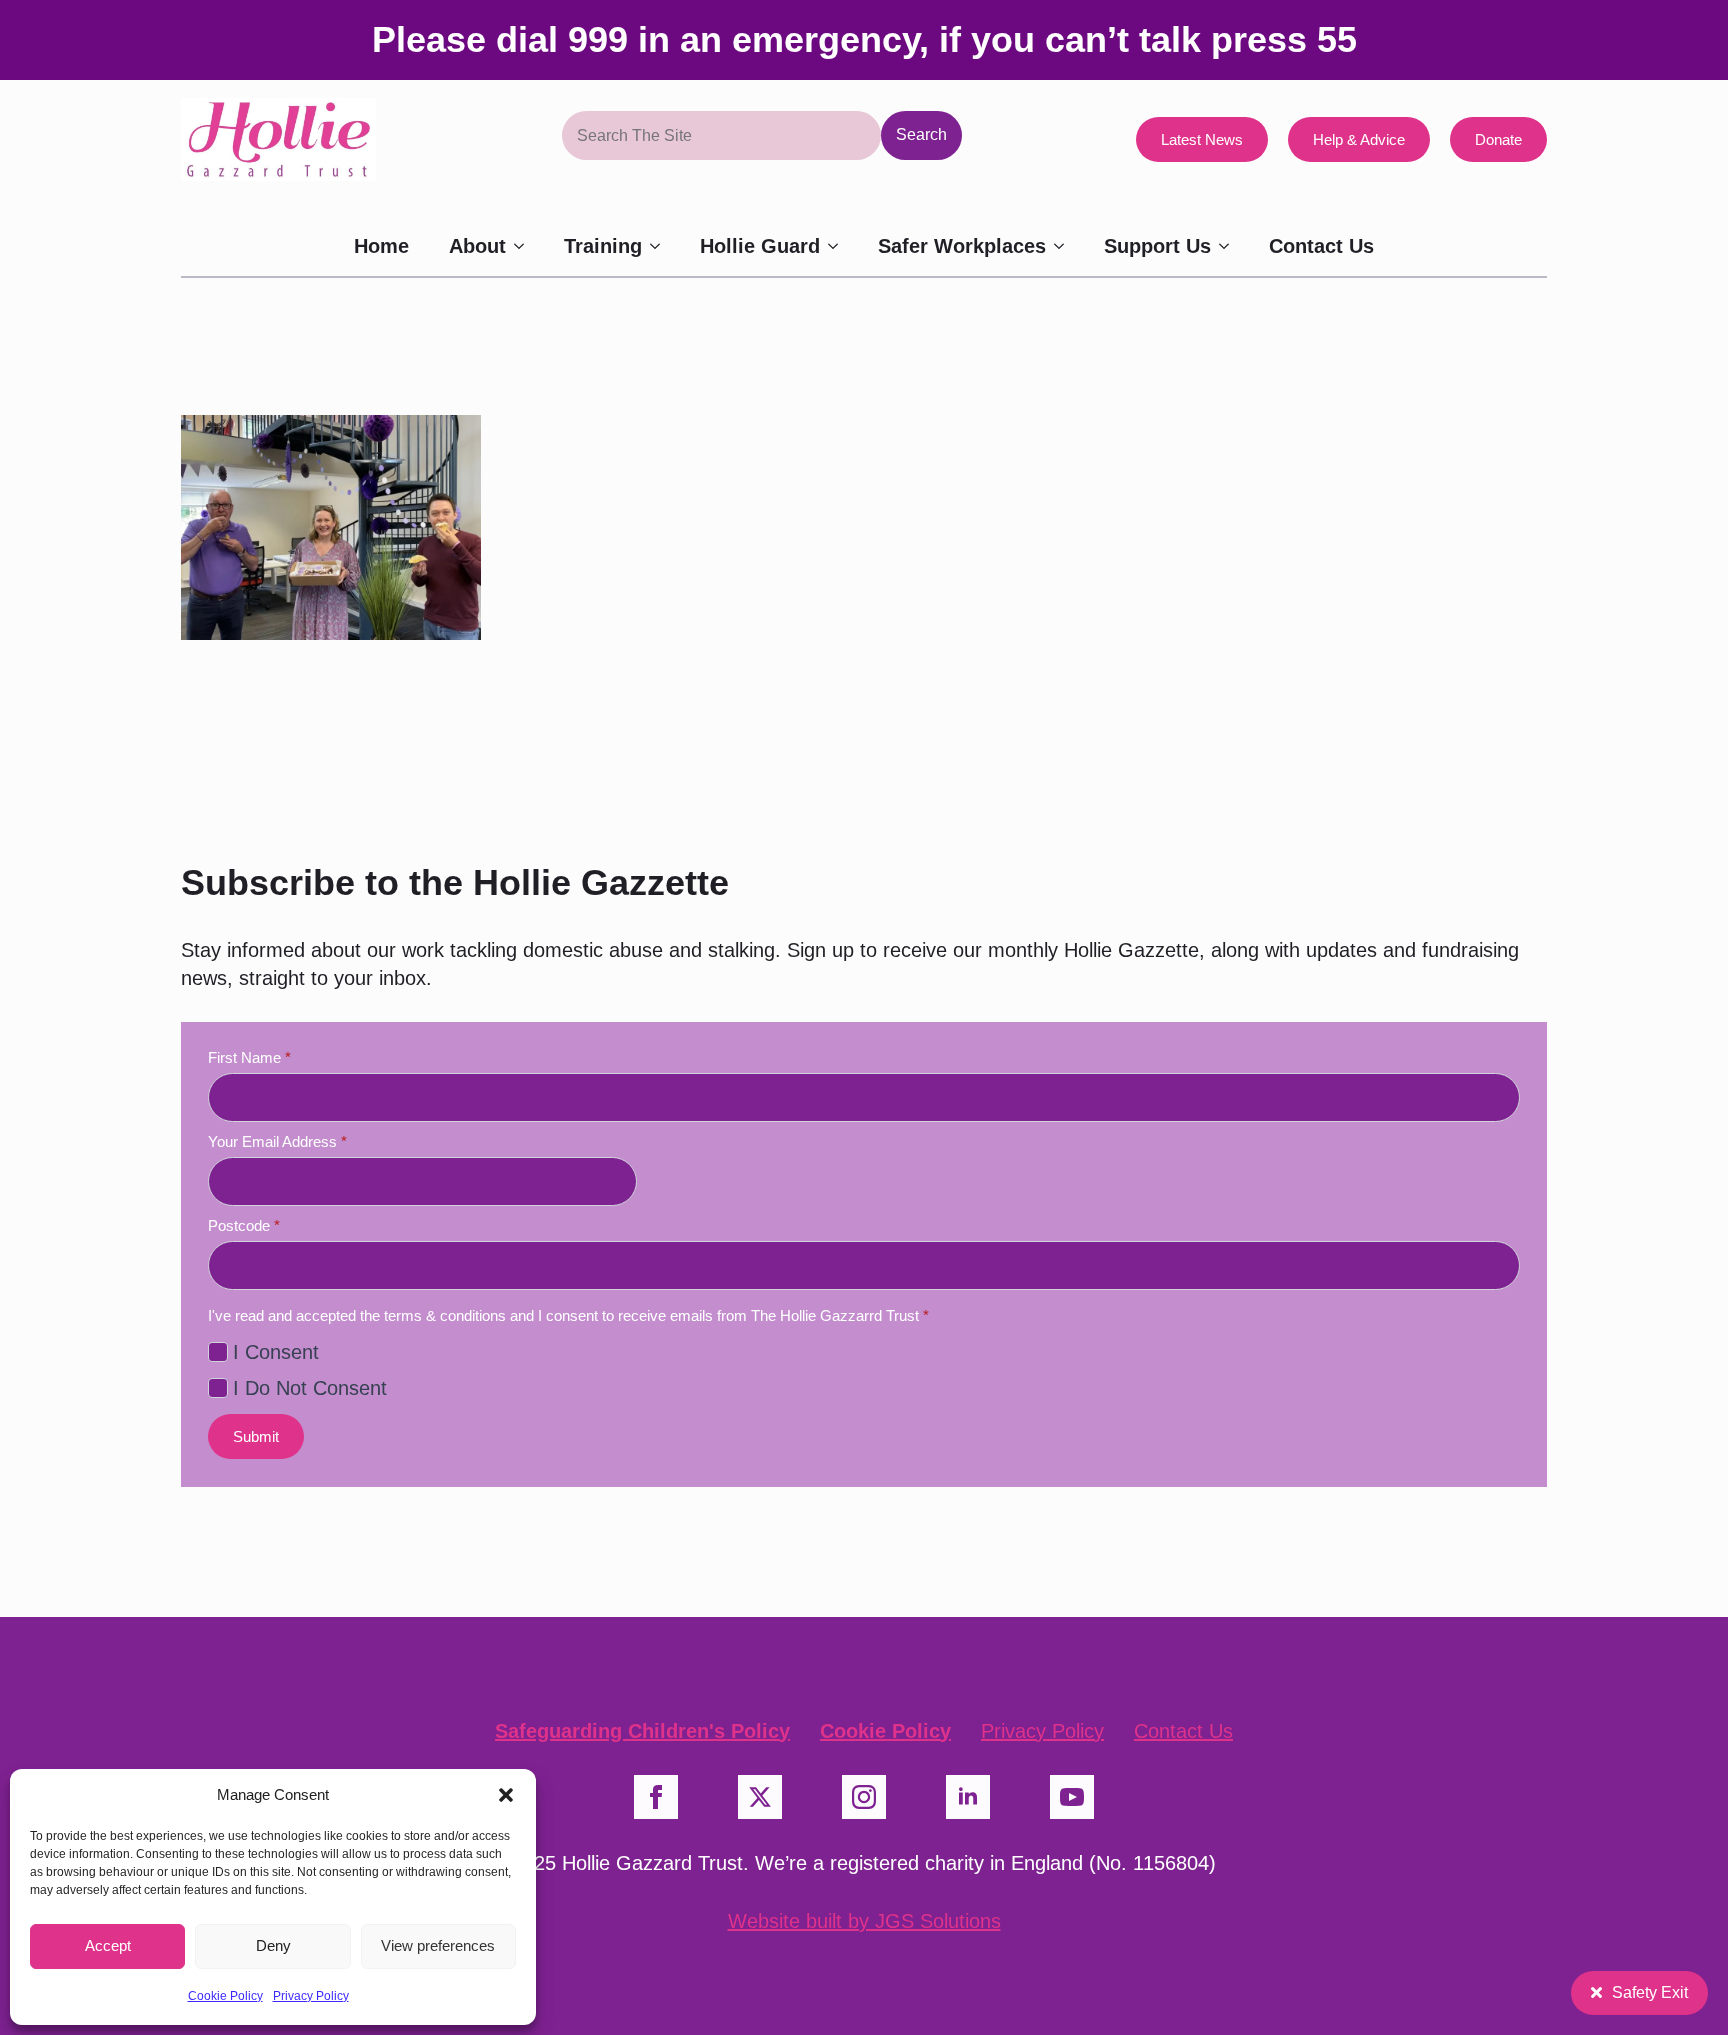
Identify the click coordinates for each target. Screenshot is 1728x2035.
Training (603, 246)
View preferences (438, 1945)
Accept (108, 1945)
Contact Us (1321, 246)
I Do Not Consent (310, 1388)
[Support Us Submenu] (1230, 246)
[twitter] (760, 1797)
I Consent (276, 1352)
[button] (506, 1795)
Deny (273, 1945)
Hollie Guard (760, 246)
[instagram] (864, 1797)
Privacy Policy (311, 1996)
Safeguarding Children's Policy (642, 1731)
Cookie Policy (225, 1996)
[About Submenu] (525, 246)
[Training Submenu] (661, 246)
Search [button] (921, 134)
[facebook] (656, 1797)
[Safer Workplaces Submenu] (1065, 246)
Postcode (244, 1225)
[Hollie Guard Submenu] (839, 246)
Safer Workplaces (962, 246)
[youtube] (1072, 1797)
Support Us (1157, 246)
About (477, 246)
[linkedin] (968, 1797)
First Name (249, 1057)
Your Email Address (277, 1141)
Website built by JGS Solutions (864, 1921)
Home (381, 246)
